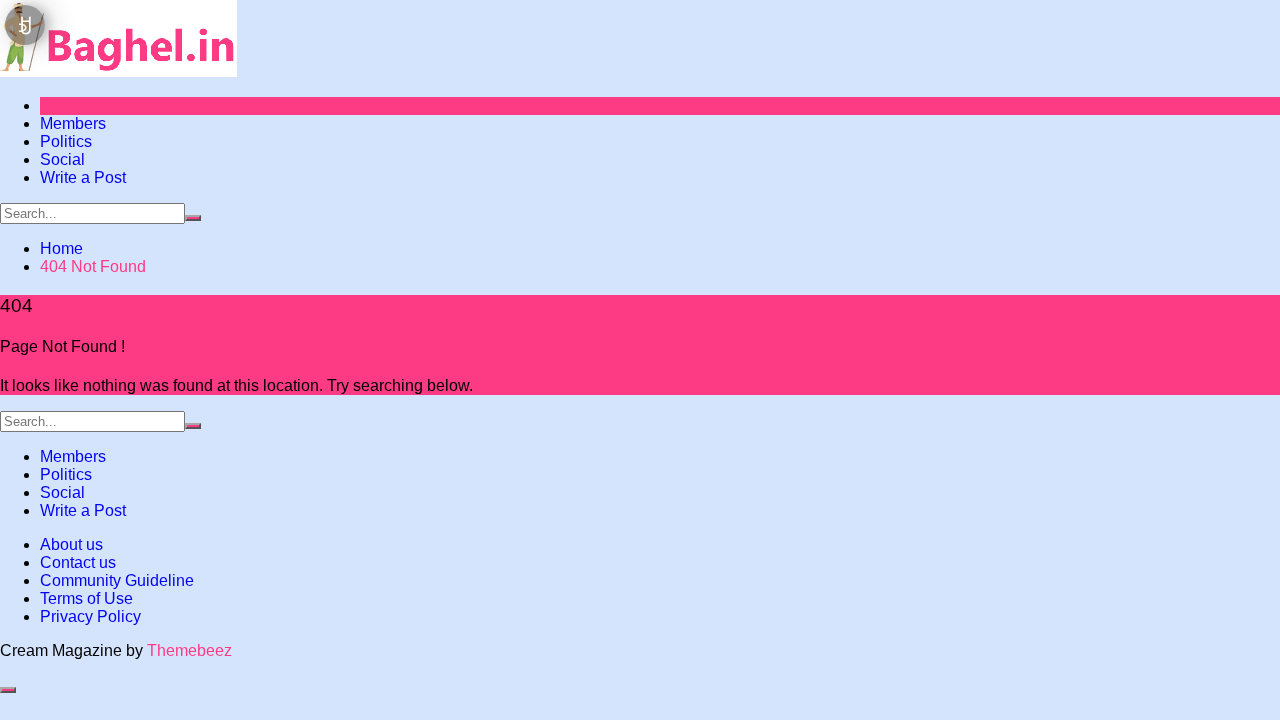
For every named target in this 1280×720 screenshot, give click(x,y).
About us (71, 544)
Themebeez (189, 650)
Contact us (78, 562)
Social (62, 159)
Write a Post (83, 177)
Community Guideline (117, 580)
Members (73, 123)
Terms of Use (86, 598)
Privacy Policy (90, 616)
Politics (66, 141)
